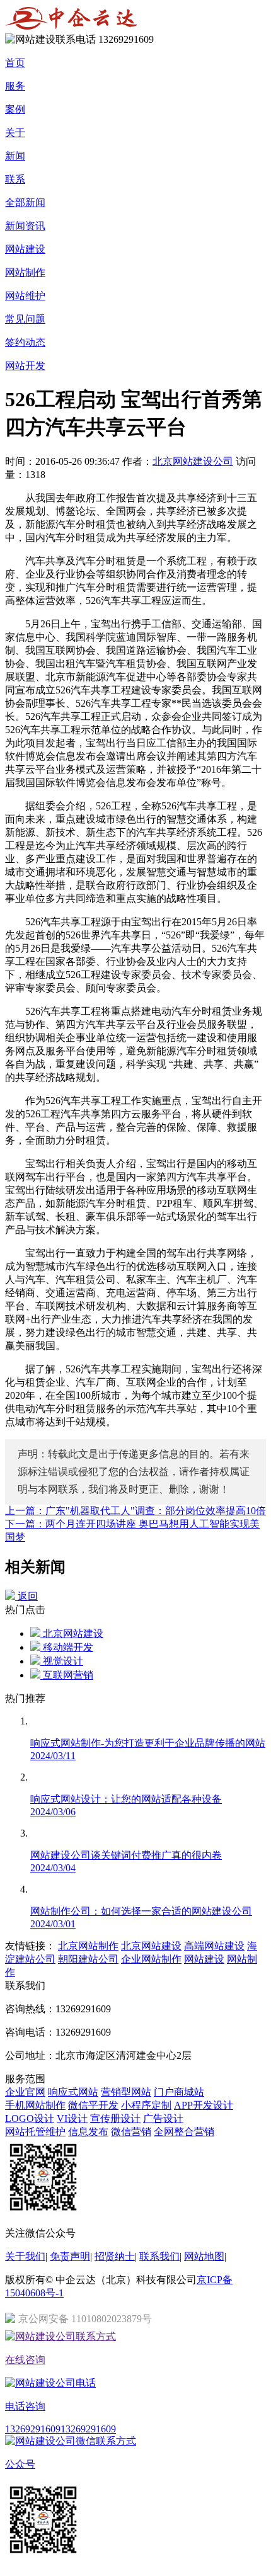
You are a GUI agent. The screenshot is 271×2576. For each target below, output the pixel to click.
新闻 (15, 156)
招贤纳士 (115, 2256)
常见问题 (25, 319)
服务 (15, 86)
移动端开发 (67, 1647)
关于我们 (25, 2256)
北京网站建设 (72, 1633)
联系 (15, 179)
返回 (26, 1596)
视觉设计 (62, 1661)
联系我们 (159, 2256)
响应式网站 (73, 2092)
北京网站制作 (88, 1946)
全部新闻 (25, 202)
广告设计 (163, 2118)
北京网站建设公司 (193, 461)
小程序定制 (146, 2105)
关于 (15, 133)
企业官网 (25, 2092)
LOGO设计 (30, 2118)
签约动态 (25, 342)
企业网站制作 (151, 1959)
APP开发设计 (204, 2105)
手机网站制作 (35, 2105)
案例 (15, 109)
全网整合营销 (184, 2132)
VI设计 (72, 2118)
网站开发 (25, 366)
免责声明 (70, 2256)
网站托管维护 (35, 2132)
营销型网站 (126, 2092)
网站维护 (25, 296)
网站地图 (204, 2256)
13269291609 (33, 2429)
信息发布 (88, 2132)
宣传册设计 (115, 2118)
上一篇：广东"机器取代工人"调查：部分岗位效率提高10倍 (135, 1511)
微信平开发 (93, 2105)
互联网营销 (67, 1675)
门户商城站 (179, 2092)
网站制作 (25, 272)
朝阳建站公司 (88, 1959)
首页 (15, 63)
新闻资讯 (25, 226)
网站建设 (25, 249)
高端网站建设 (214, 1946)
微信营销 (131, 2132)
